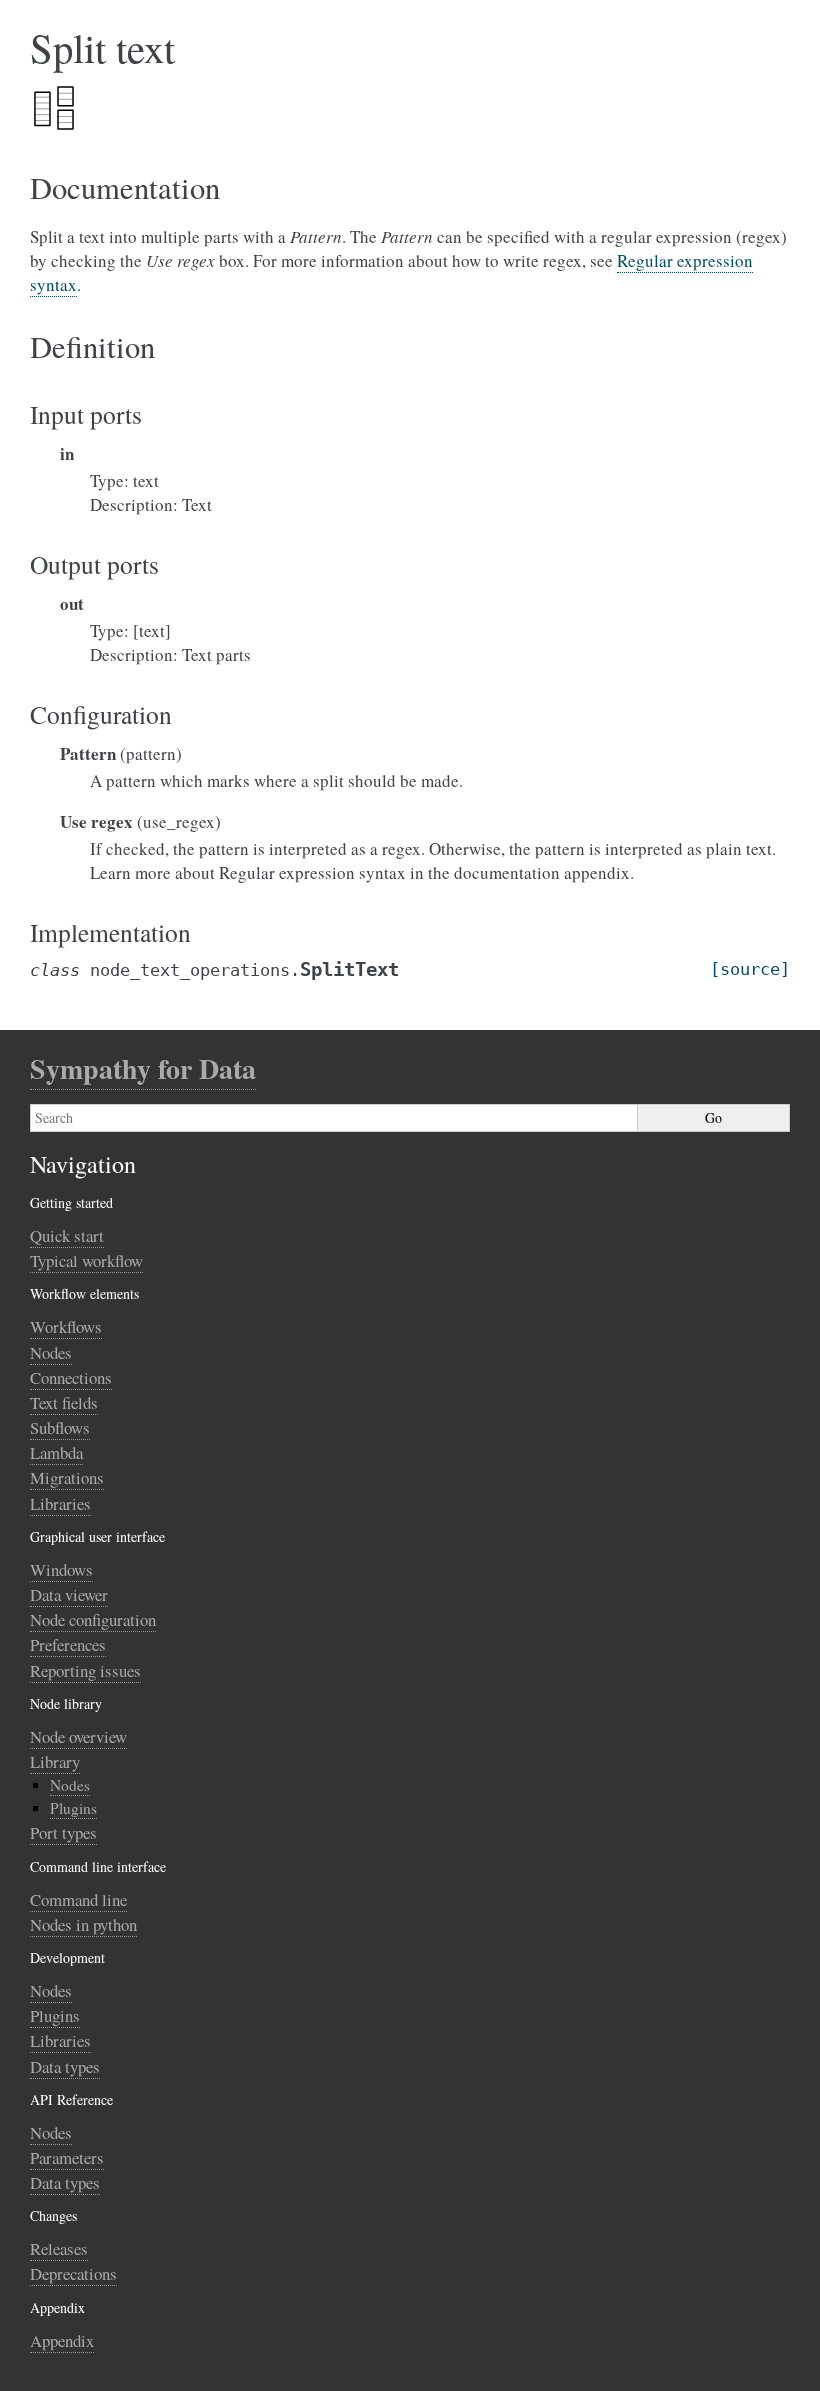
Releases (59, 2248)
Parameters (67, 2157)
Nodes (51, 1352)
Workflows (66, 1326)
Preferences (68, 1644)
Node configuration (93, 1619)
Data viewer (69, 1594)
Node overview (78, 1736)
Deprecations (73, 2273)
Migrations (67, 1477)
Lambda (56, 1452)
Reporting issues (85, 1670)
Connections (71, 1377)
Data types (65, 2066)
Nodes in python (83, 1924)
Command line (78, 1899)
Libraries (60, 1503)
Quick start (67, 1235)
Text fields (64, 1402)
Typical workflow (86, 1260)
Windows (61, 1569)
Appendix (62, 2340)
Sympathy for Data (143, 1068)
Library (55, 1761)
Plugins (73, 1808)
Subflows (60, 1427)
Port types (63, 1832)
